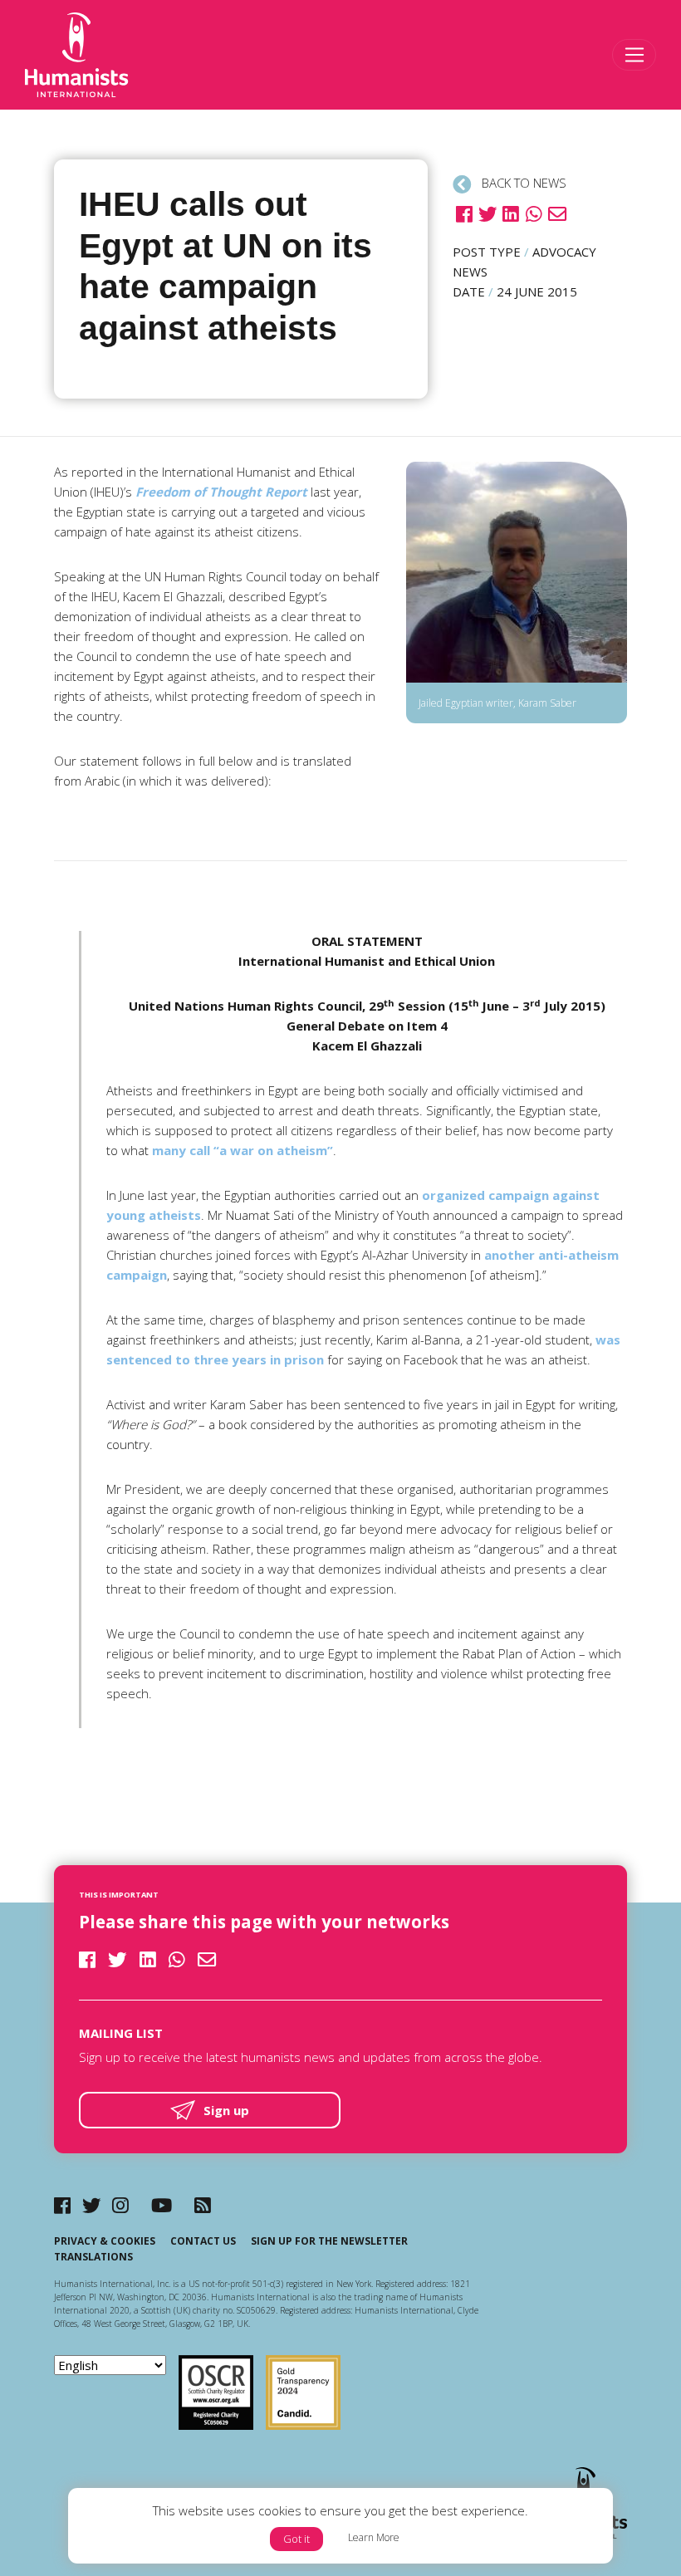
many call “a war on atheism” (243, 1150)
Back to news (522, 183)
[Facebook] (62, 2205)
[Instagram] (120, 2205)
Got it (296, 2539)
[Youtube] (162, 2205)
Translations (93, 2257)
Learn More (374, 2537)
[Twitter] (92, 2205)
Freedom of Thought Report (221, 492)
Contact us (203, 2241)
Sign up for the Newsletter (329, 2241)
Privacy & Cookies (105, 2241)
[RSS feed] (203, 2205)
